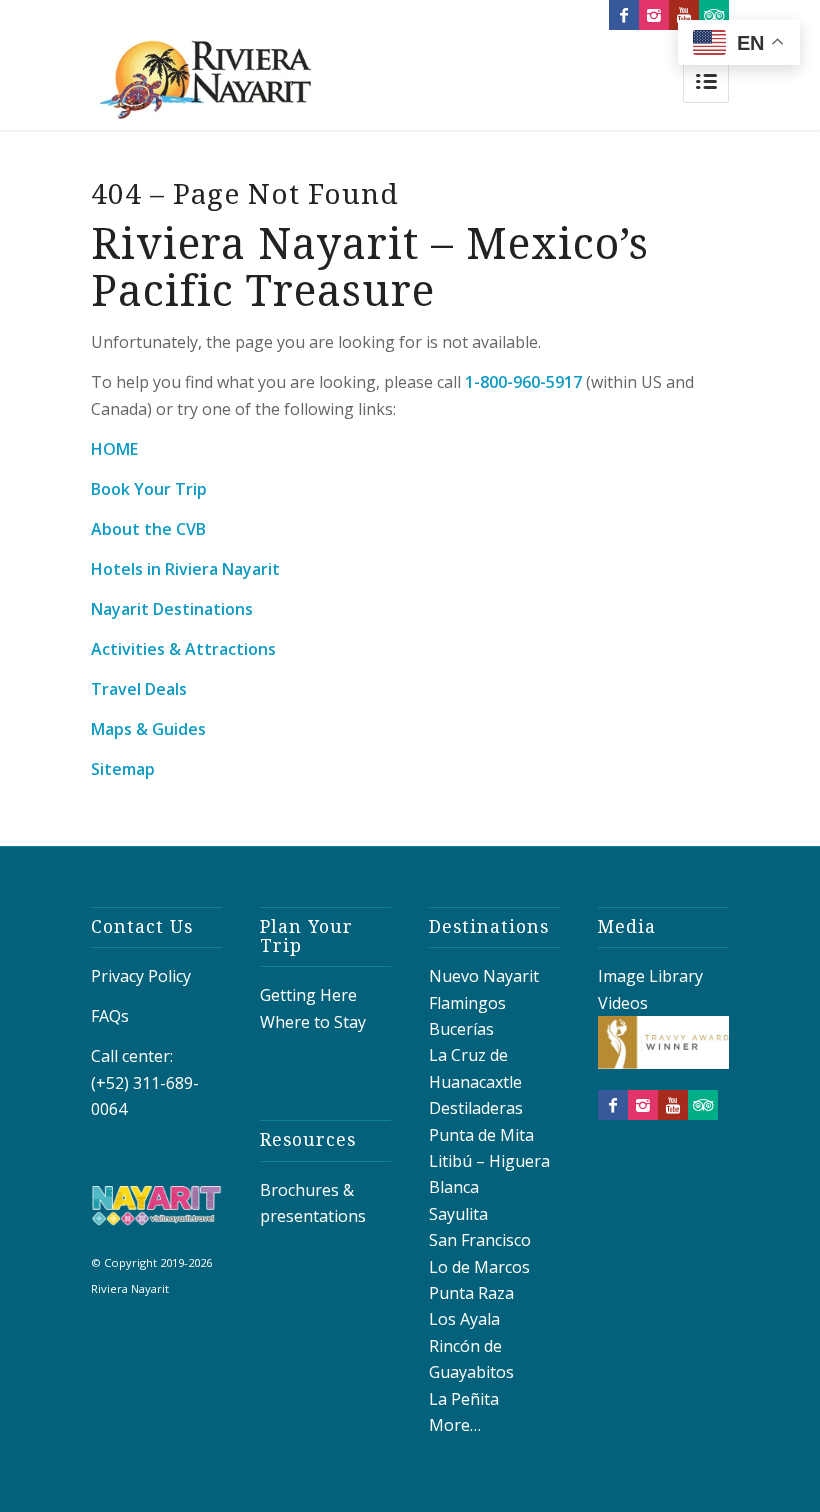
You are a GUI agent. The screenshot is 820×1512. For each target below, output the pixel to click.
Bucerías (461, 1029)
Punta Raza (471, 1293)
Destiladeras (476, 1108)
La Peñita (464, 1399)
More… (455, 1425)
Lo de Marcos (479, 1267)
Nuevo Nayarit (484, 976)
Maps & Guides (148, 729)
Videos (623, 1003)
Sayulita (458, 1214)
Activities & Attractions (183, 649)
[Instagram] (654, 15)
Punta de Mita (481, 1135)
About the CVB (148, 529)
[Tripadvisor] (714, 15)
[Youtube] (684, 15)
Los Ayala (464, 1319)
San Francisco (480, 1240)
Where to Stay (313, 1022)
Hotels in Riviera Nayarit (185, 569)
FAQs (110, 1016)
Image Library (650, 976)
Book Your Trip (149, 489)
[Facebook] (624, 15)
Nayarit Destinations (172, 609)
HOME (114, 449)
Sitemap (123, 769)
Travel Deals (139, 689)
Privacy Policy (141, 976)
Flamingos (467, 1003)
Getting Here (308, 995)
